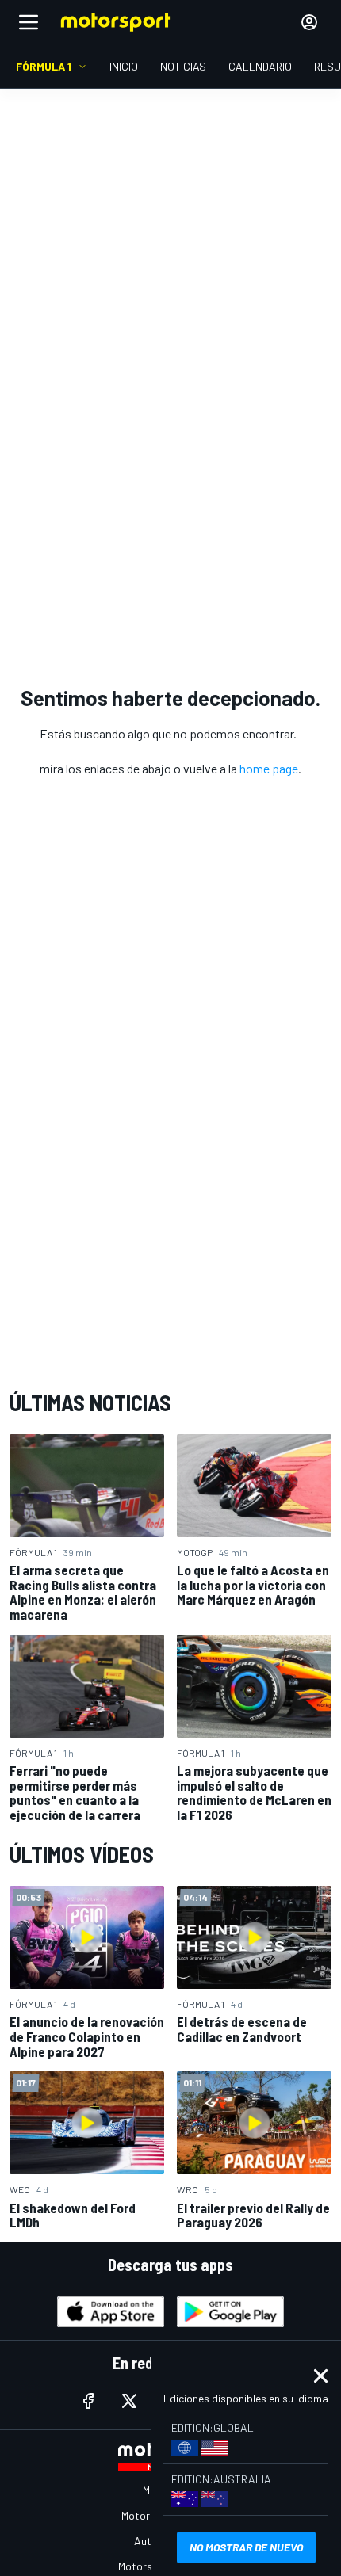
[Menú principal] (29, 22)
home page (269, 768)
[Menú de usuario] (309, 22)
